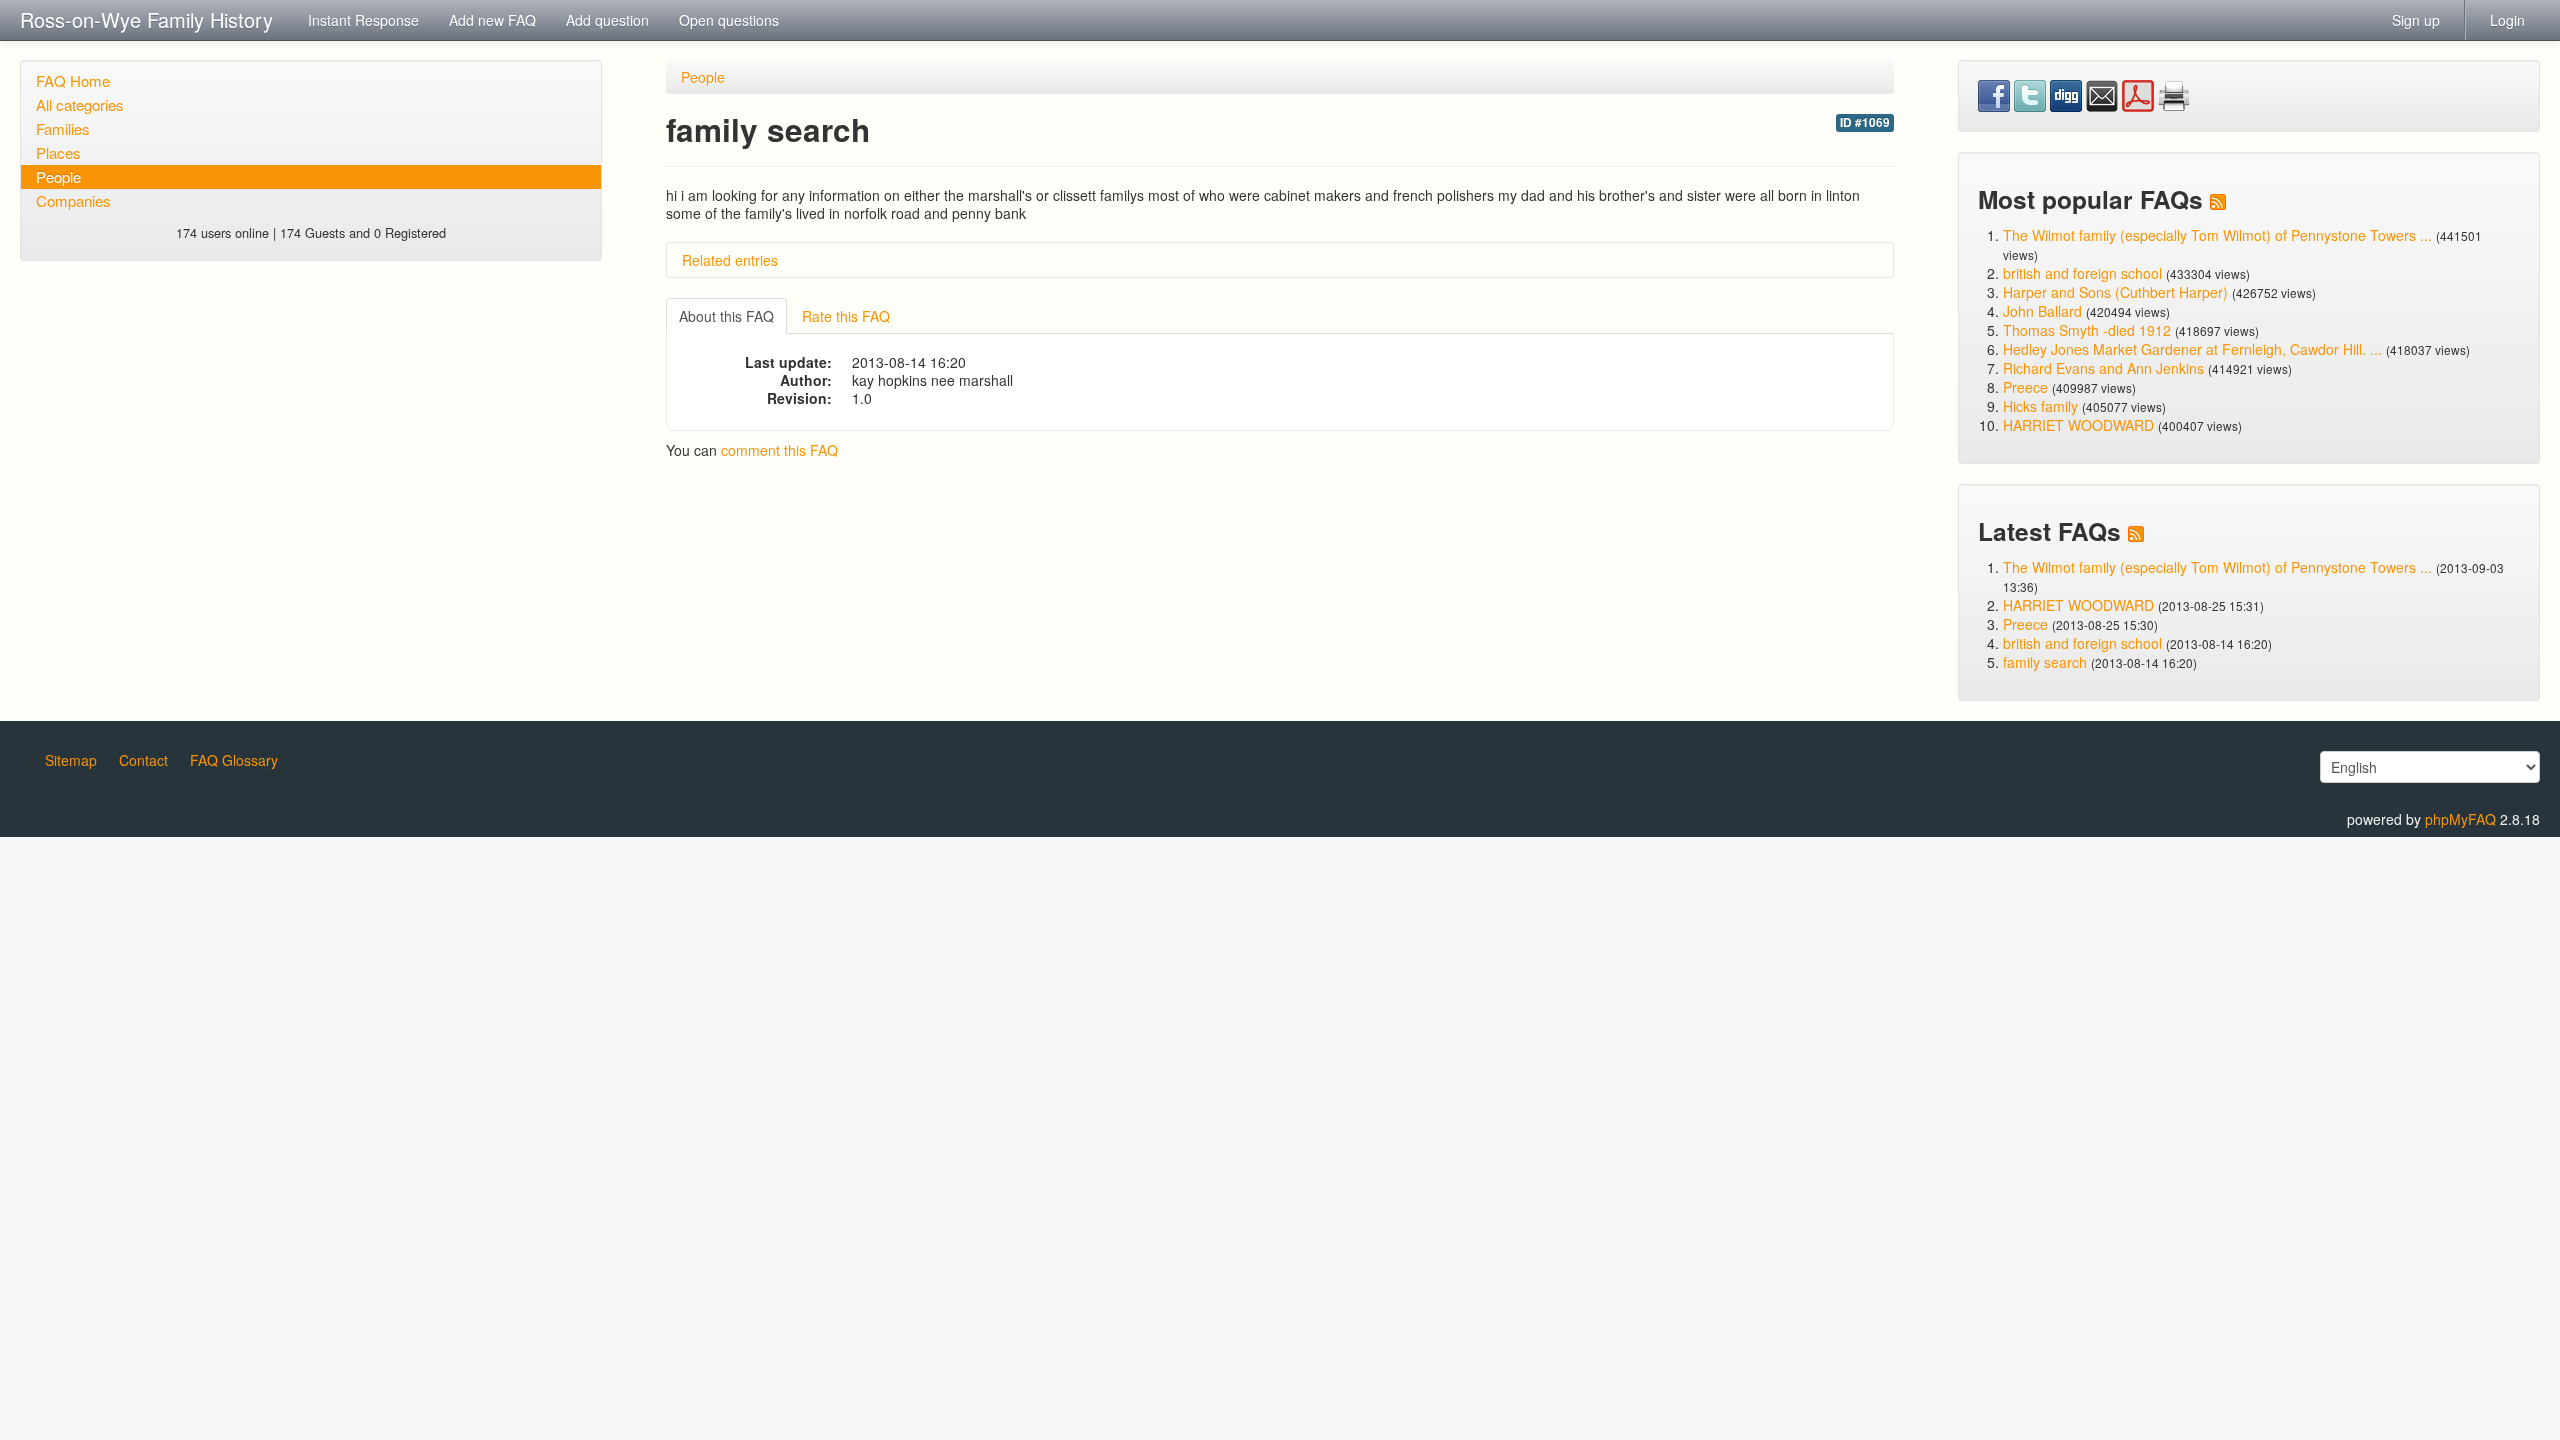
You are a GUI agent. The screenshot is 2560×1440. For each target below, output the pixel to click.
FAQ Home (73, 80)
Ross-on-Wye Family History (146, 19)
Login (2507, 20)
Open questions (729, 20)
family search (2047, 662)
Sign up (2416, 20)
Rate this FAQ (846, 316)
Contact (143, 760)
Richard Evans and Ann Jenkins (2103, 368)
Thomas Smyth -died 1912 (2087, 330)
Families (63, 128)
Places (58, 152)
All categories (80, 104)
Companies (73, 200)
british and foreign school (2082, 273)
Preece (2025, 387)
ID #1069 (1865, 122)
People (58, 176)
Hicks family (2042, 406)
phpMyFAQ (2460, 819)
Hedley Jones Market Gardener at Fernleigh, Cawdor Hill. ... (2192, 349)
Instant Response (363, 20)
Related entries (730, 260)
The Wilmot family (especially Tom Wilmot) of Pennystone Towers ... (2217, 235)
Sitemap (71, 760)
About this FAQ (726, 316)
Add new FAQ (492, 20)
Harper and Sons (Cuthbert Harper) (2115, 292)
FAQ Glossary (234, 760)
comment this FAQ (779, 450)
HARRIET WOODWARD (2078, 425)
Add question (607, 20)
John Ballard (2042, 311)
